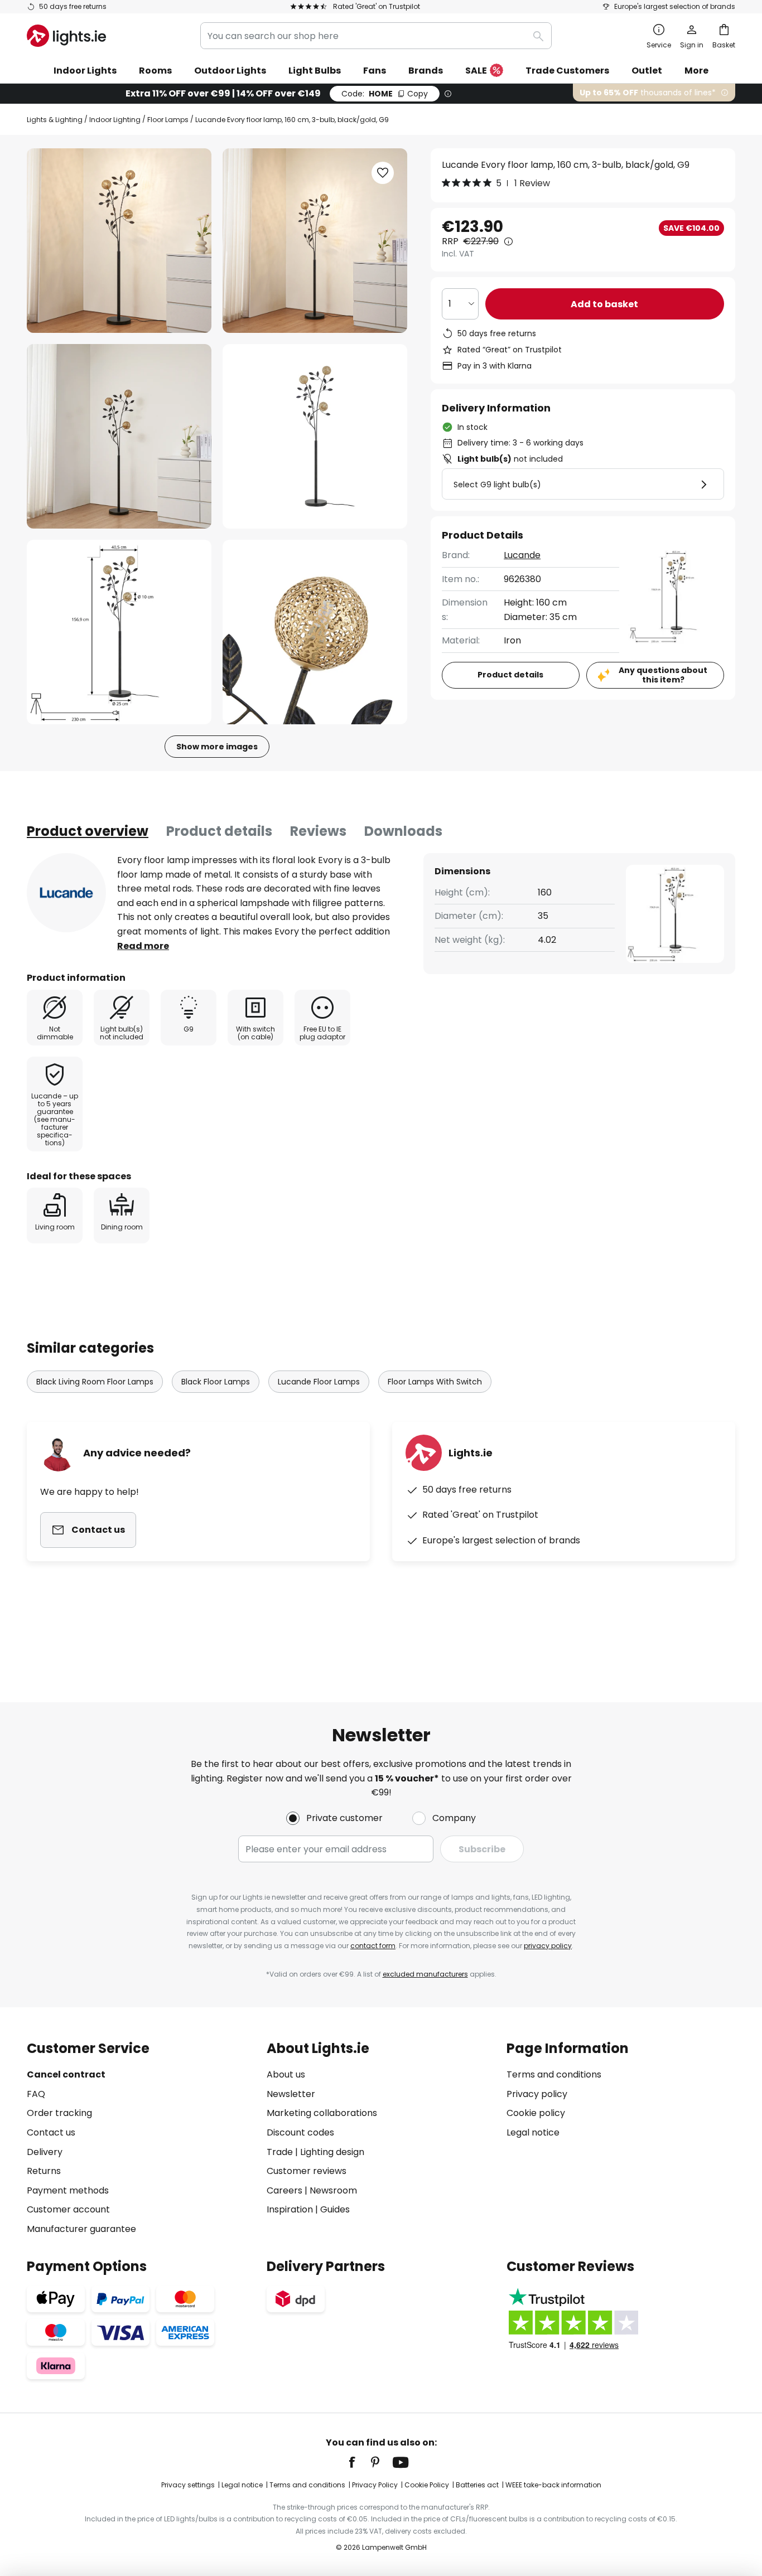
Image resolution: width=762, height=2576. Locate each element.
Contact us (51, 2132)
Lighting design (332, 2152)
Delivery (45, 2152)
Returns (44, 2171)
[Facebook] (359, 2462)
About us (286, 2074)
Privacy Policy (375, 2485)
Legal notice (533, 2132)
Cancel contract (66, 2074)
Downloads (403, 831)
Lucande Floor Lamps (319, 1382)
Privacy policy (537, 2094)
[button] (119, 436)
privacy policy (548, 1946)
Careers (284, 2190)
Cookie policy (536, 2113)
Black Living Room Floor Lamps (95, 1382)
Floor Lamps (168, 120)
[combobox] (376, 36)
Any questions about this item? (663, 675)
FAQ (36, 2094)
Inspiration (290, 2209)
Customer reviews (307, 2171)
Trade (280, 2152)
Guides (335, 2209)
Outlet (647, 71)
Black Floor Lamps (216, 1382)
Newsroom (333, 2190)
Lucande (522, 555)
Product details (219, 831)
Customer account (68, 2209)
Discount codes (300, 2132)
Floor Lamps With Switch (435, 1382)
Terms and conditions (554, 2074)
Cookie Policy (427, 2485)
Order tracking (59, 2113)
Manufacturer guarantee (81, 2229)
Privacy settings (188, 2485)
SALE (476, 71)
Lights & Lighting (55, 120)
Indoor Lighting (115, 120)
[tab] (88, 831)
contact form (373, 1946)
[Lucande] (66, 893)
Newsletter (291, 2094)
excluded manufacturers (425, 1974)
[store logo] (66, 36)
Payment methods (68, 2190)
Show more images (217, 747)
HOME (385, 94)
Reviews (318, 831)
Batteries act (477, 2485)
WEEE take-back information (553, 2485)
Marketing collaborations (322, 2113)
